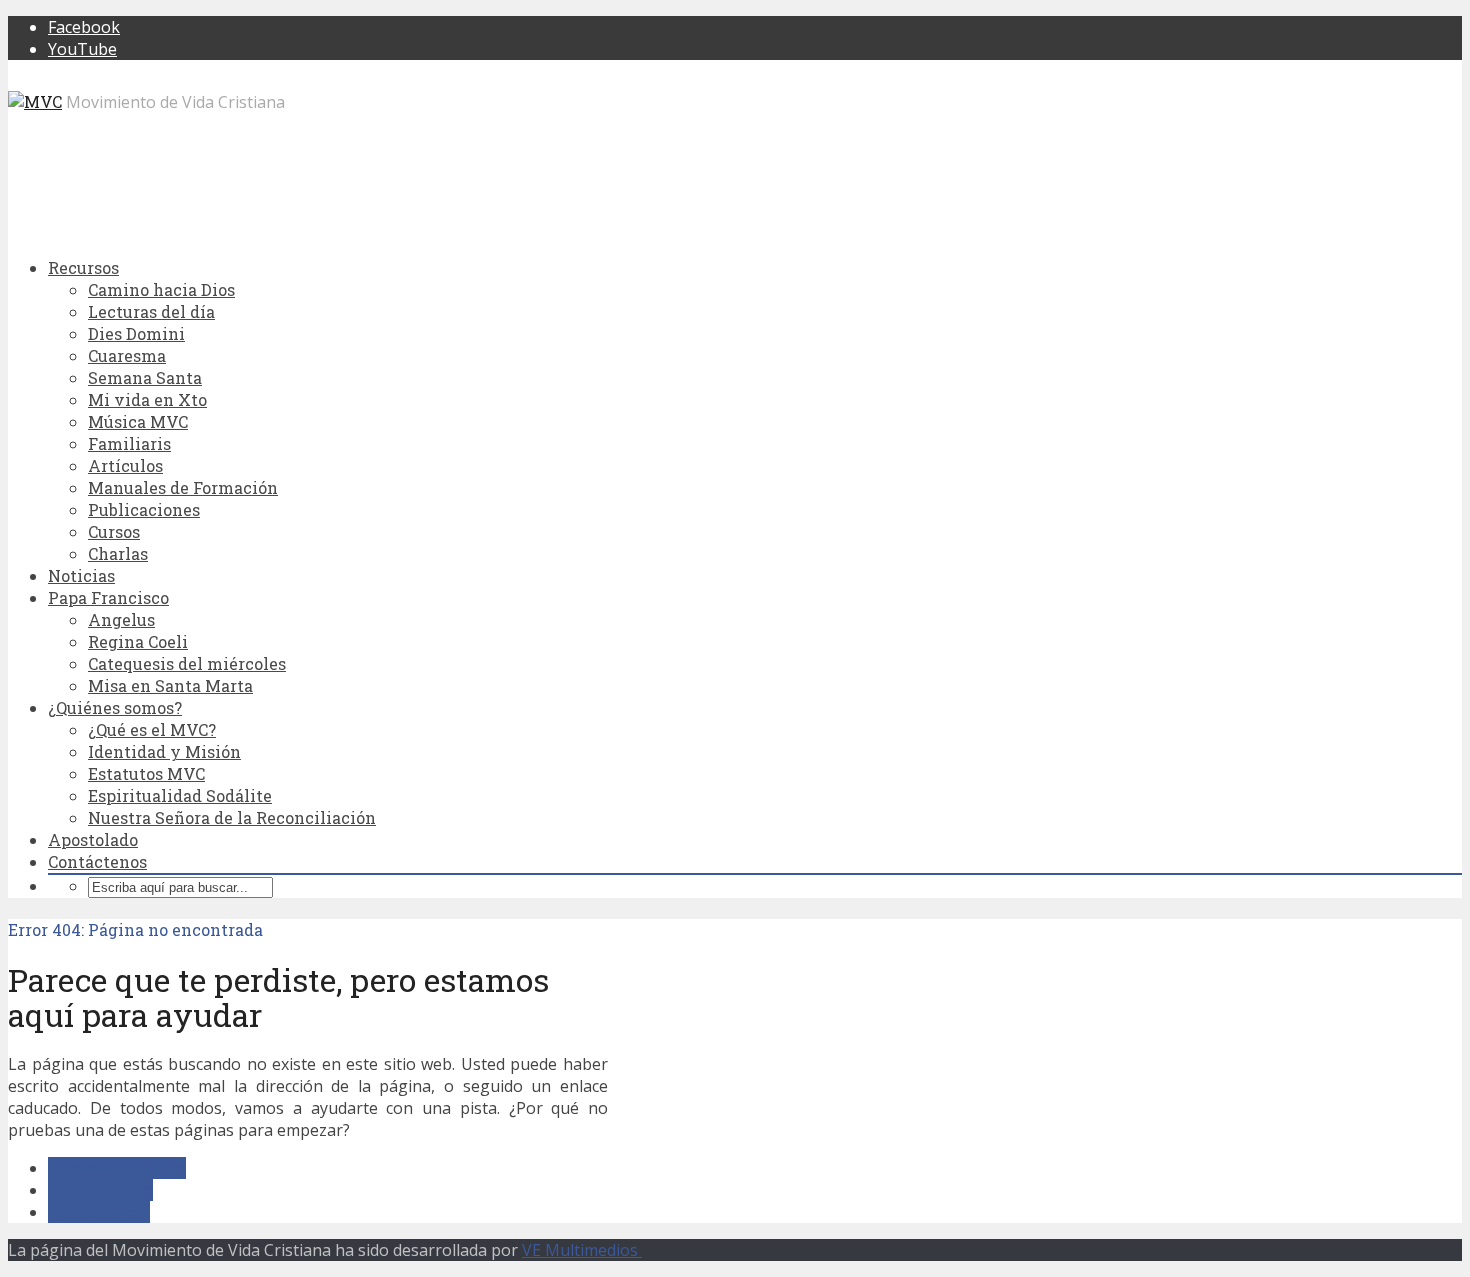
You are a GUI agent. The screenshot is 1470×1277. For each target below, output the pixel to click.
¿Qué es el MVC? (152, 729)
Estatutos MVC (146, 773)
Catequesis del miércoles (187, 663)
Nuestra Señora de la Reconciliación (232, 817)
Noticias (81, 575)
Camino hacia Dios (161, 289)
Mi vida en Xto (147, 399)
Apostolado (93, 839)
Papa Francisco (108, 597)
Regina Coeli (138, 641)
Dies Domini (136, 333)
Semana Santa (145, 377)
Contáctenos (97, 861)
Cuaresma (127, 355)
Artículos (125, 465)
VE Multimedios (582, 1250)
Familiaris (129, 443)
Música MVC (138, 421)
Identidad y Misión (164, 751)
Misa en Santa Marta (170, 685)
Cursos (114, 531)
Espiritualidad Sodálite (180, 795)
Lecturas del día (151, 311)
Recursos (83, 267)
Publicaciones (144, 509)
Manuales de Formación (183, 487)
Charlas (118, 553)
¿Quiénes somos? (115, 707)
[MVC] (35, 101)
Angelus (121, 619)
